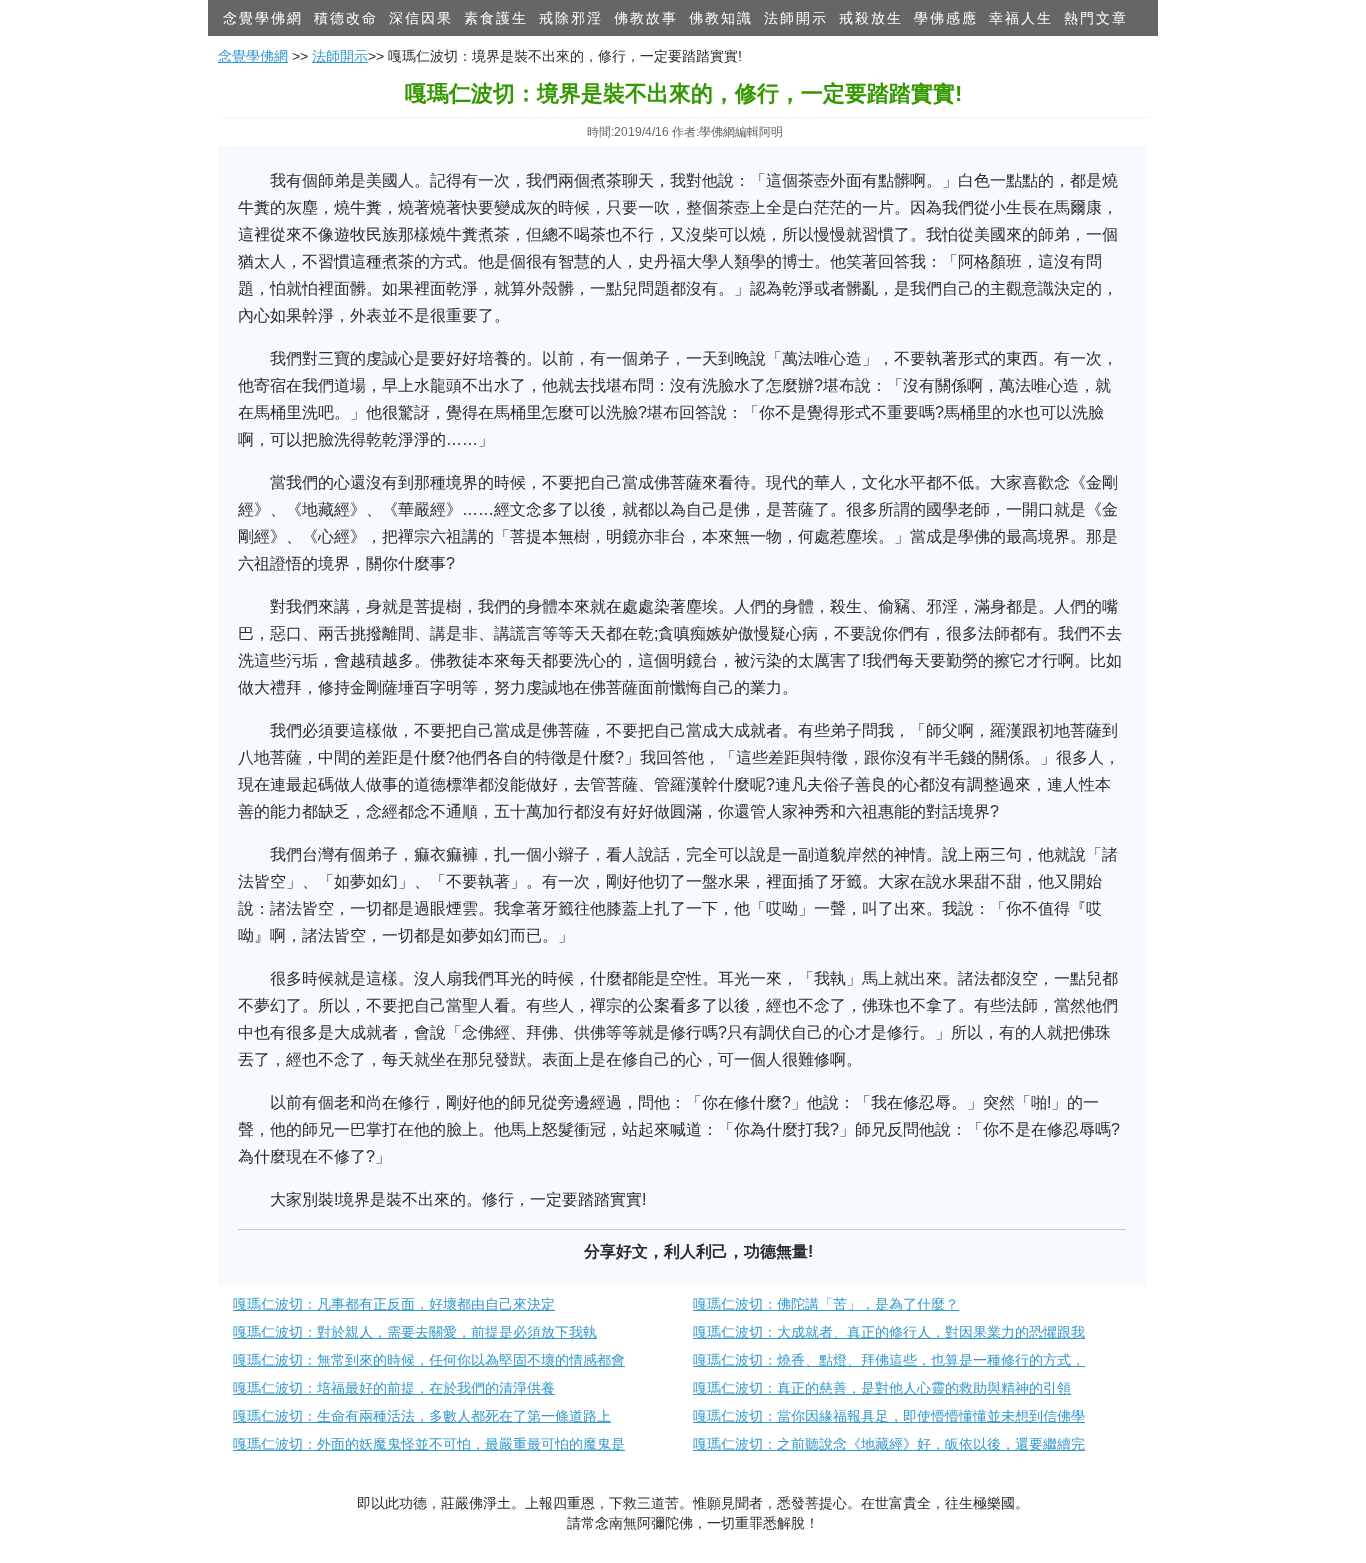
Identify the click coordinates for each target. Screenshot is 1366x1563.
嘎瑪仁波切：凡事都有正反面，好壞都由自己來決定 (394, 1304)
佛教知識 (721, 18)
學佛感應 (946, 18)
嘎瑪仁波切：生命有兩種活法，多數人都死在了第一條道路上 (422, 1416)
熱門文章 (1096, 18)
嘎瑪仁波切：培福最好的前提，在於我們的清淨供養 (394, 1388)
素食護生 (496, 18)
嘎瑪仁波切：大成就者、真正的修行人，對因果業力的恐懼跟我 (889, 1332)
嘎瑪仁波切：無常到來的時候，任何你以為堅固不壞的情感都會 (429, 1360)
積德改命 (346, 18)
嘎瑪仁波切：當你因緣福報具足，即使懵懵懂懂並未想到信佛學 (889, 1416)
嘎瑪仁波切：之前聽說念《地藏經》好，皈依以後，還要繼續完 (889, 1444)
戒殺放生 (871, 18)
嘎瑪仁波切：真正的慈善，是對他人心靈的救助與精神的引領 (882, 1388)
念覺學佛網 (263, 18)
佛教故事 (646, 18)
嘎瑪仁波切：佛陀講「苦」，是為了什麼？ (826, 1304)
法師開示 (796, 18)
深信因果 (421, 18)
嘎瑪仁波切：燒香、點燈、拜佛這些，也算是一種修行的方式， (889, 1360)
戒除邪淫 (571, 18)
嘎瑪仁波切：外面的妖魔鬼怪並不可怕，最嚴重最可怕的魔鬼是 (429, 1444)
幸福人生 (1021, 18)
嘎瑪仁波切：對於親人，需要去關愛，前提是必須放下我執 (415, 1332)
